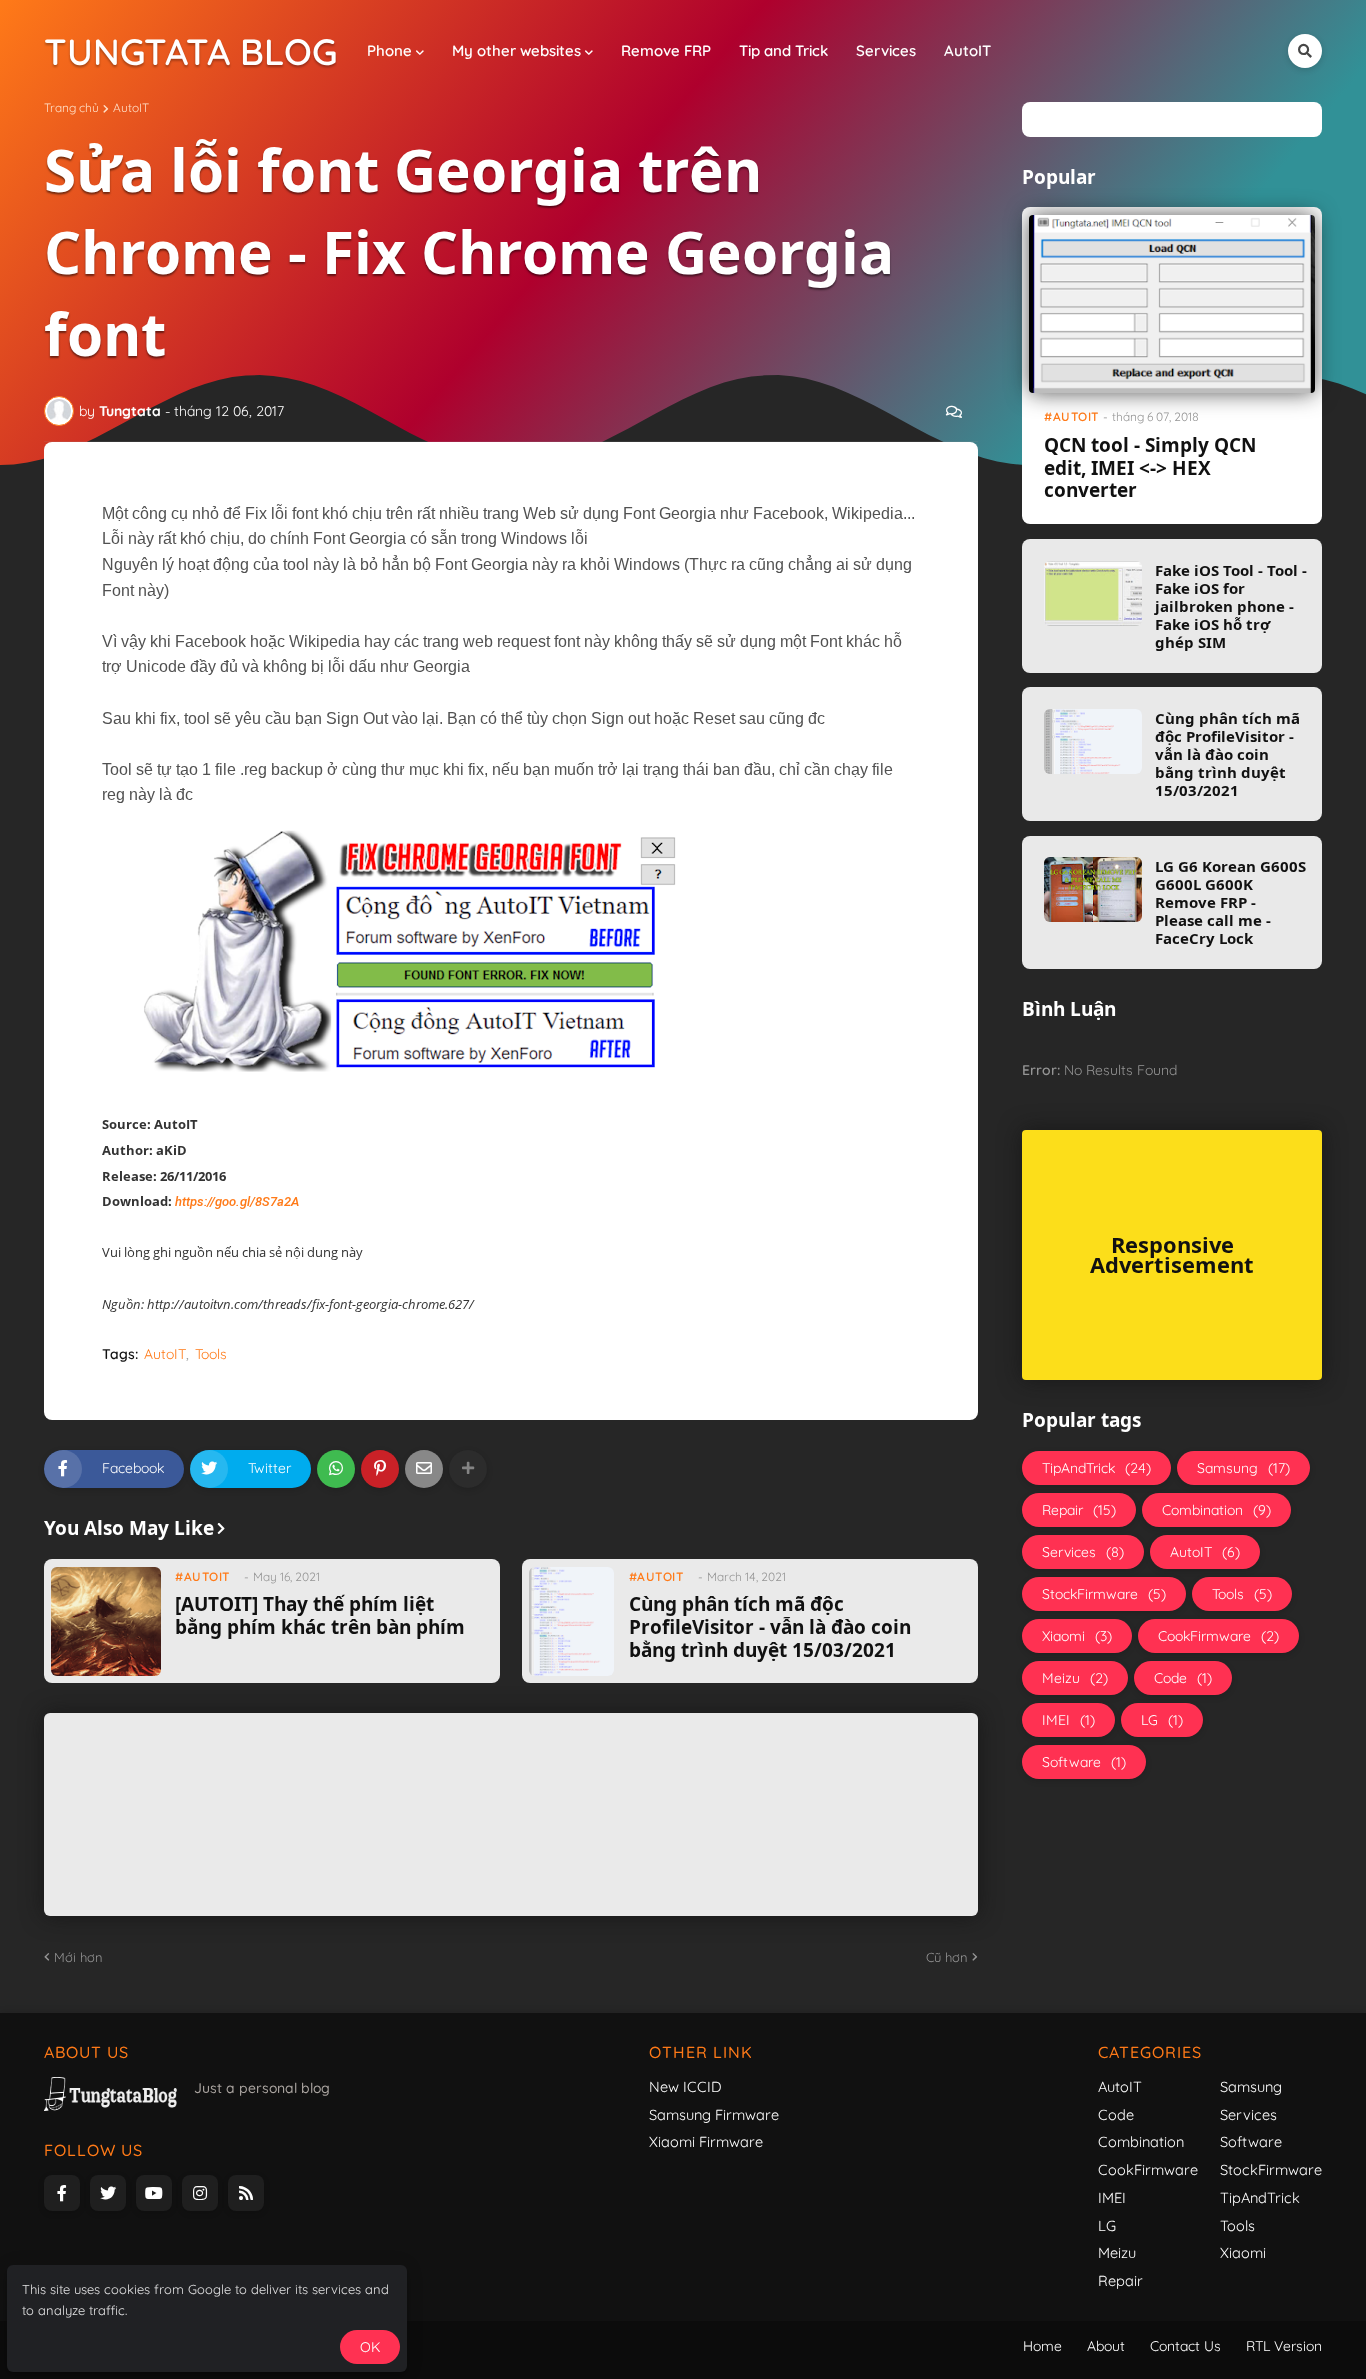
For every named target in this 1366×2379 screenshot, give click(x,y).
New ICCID (685, 2086)
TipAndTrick (1096, 1468)
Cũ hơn (947, 1957)
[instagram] (200, 2193)
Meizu (1075, 1678)
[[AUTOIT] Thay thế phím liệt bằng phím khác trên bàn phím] (105, 1621)
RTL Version (1284, 2346)
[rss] (246, 2193)
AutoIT (131, 108)
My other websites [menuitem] (516, 50)
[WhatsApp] (336, 1469)
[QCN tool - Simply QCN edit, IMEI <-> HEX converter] (1171, 304)
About (1106, 2346)
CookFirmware (1218, 1636)
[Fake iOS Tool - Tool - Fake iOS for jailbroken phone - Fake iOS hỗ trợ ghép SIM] (1093, 593)
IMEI (1068, 1720)
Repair (1079, 1510)
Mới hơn (78, 1957)
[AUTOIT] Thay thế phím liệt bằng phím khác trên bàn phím (320, 1616)
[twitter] (108, 2193)
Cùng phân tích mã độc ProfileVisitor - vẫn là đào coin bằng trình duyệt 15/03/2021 (770, 1627)
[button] (1305, 51)
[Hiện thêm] (468, 1469)
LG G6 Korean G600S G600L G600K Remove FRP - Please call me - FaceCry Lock (1230, 902)
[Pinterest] (380, 1469)
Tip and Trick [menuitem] (783, 50)
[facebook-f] (62, 2193)
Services (1083, 1552)
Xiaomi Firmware (706, 2141)
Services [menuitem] (886, 50)
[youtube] (154, 2193)
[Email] (424, 1469)
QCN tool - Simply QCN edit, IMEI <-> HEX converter (1150, 468)
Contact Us (1185, 2346)
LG (1162, 1720)
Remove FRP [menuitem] (666, 50)
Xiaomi (1077, 1636)
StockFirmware (1104, 1594)
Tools (211, 1354)
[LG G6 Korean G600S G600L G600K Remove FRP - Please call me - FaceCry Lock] (1093, 889)
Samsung (1243, 1468)
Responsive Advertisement (1172, 1254)
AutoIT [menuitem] (967, 50)
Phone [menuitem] (389, 50)
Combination (1216, 1510)
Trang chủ (71, 108)
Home (1042, 2346)
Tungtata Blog (190, 51)
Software (1084, 1762)
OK (370, 2347)
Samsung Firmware (714, 2114)
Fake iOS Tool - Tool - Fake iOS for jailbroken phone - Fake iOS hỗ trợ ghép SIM (1231, 606)
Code (1183, 1678)
